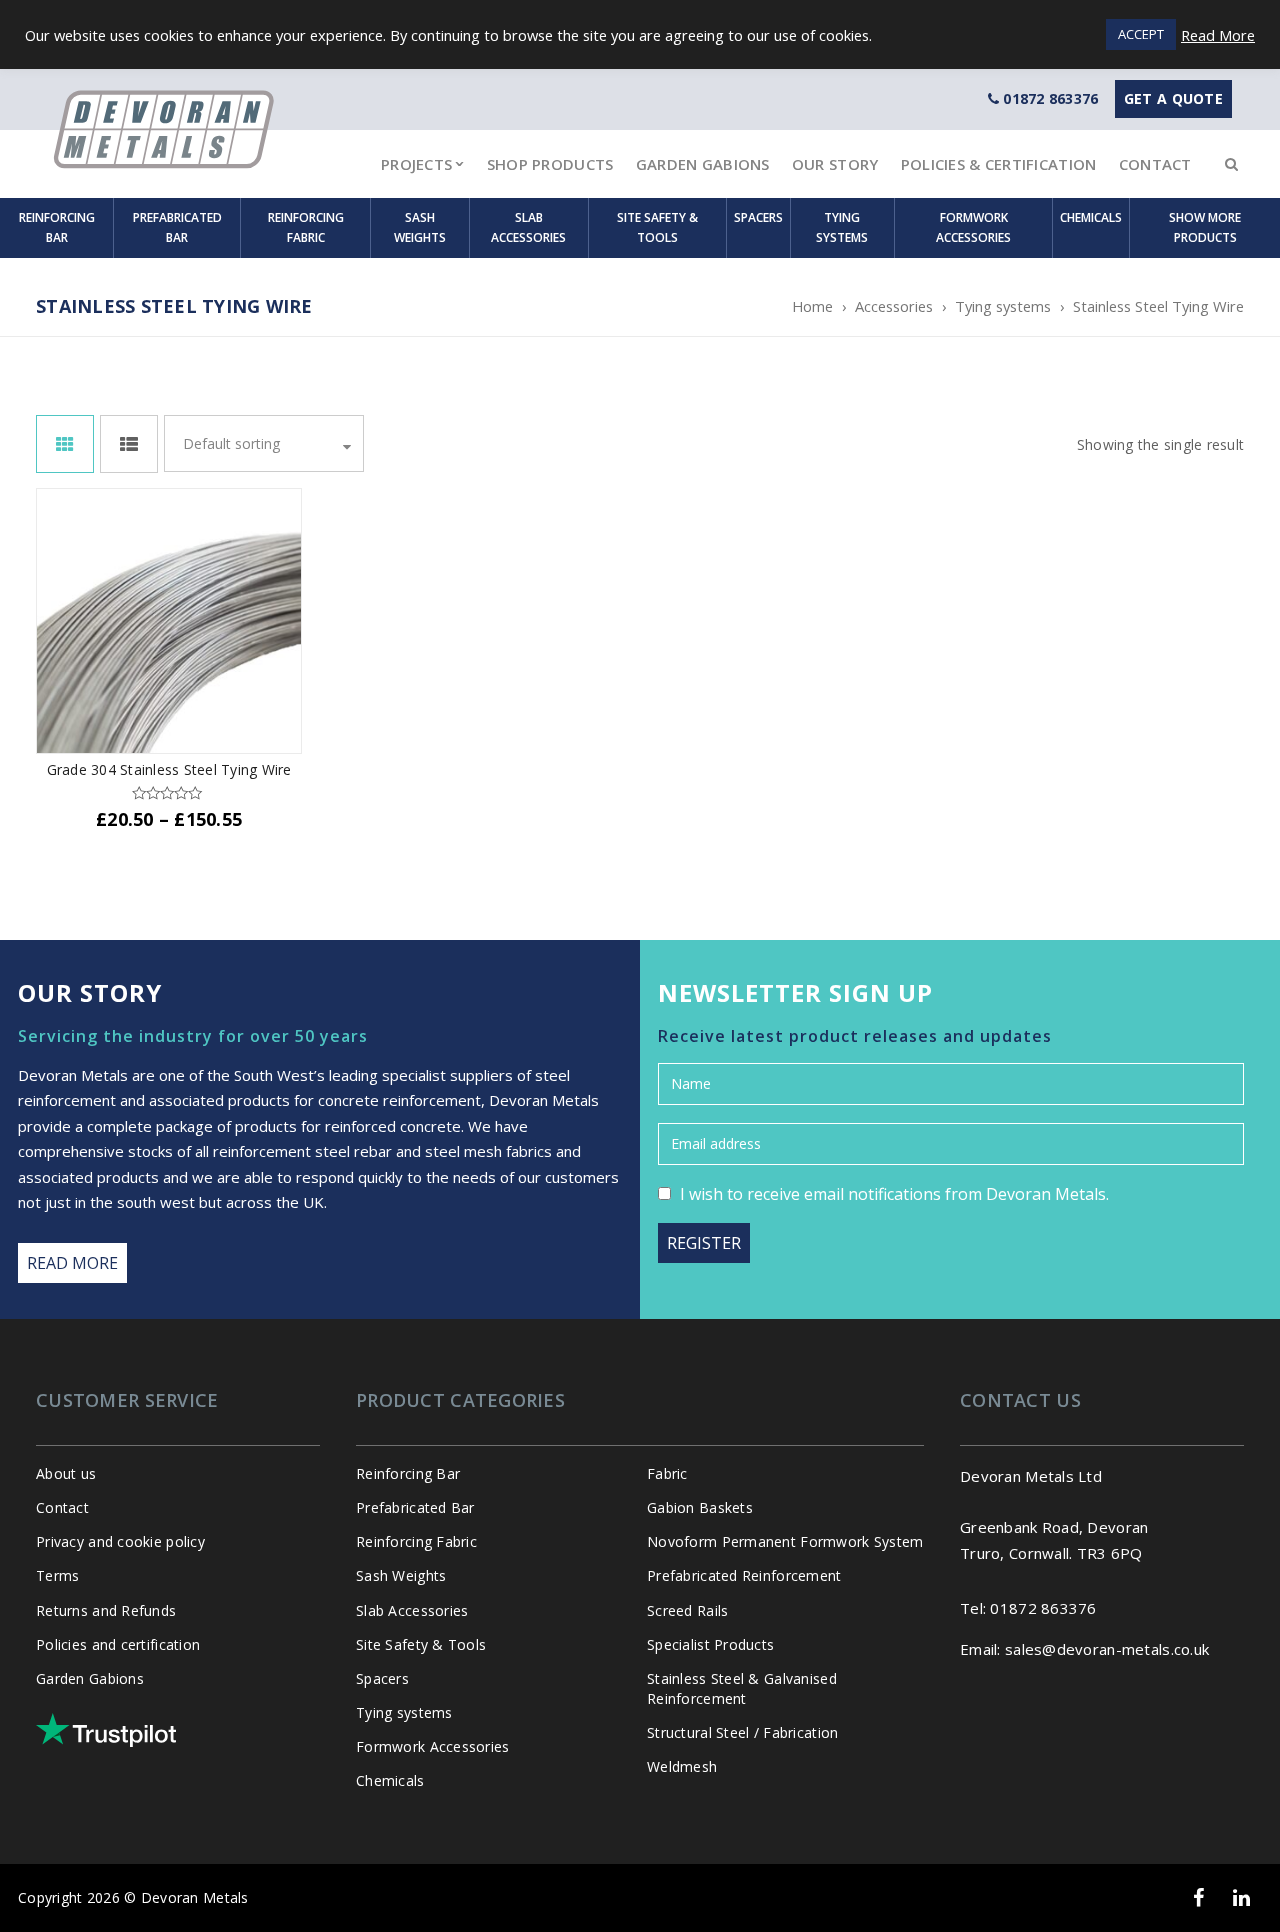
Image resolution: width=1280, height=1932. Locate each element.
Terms (57, 1575)
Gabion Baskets (700, 1507)
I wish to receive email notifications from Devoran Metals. (894, 1194)
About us (66, 1473)
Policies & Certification (999, 164)
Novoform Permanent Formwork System (785, 1541)
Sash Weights (420, 227)
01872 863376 (1050, 98)
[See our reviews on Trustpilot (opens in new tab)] (106, 1730)
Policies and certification (118, 1644)
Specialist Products (710, 1644)
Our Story (835, 164)
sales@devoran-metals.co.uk (1107, 1649)
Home (812, 306)
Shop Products (550, 164)
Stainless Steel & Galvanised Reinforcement (742, 1688)
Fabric (667, 1473)
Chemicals (1091, 217)
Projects (416, 164)
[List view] (129, 444)
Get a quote (1173, 98)
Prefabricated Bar (177, 227)
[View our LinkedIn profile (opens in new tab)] (1241, 1898)
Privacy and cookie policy (120, 1541)
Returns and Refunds (106, 1610)
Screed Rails (687, 1610)
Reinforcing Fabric (306, 227)
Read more (72, 1263)
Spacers (758, 217)
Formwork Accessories (973, 227)
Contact (1155, 164)
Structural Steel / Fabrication (742, 1732)
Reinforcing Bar (57, 227)
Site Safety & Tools (657, 227)
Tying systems (842, 227)
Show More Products (1205, 227)
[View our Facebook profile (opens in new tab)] (1198, 1898)
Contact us (1020, 1400)
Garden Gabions (703, 164)
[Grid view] (65, 444)
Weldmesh (682, 1766)
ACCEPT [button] (1141, 34)
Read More (1218, 35)
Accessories (894, 306)
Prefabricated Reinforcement (744, 1575)
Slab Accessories (528, 227)
